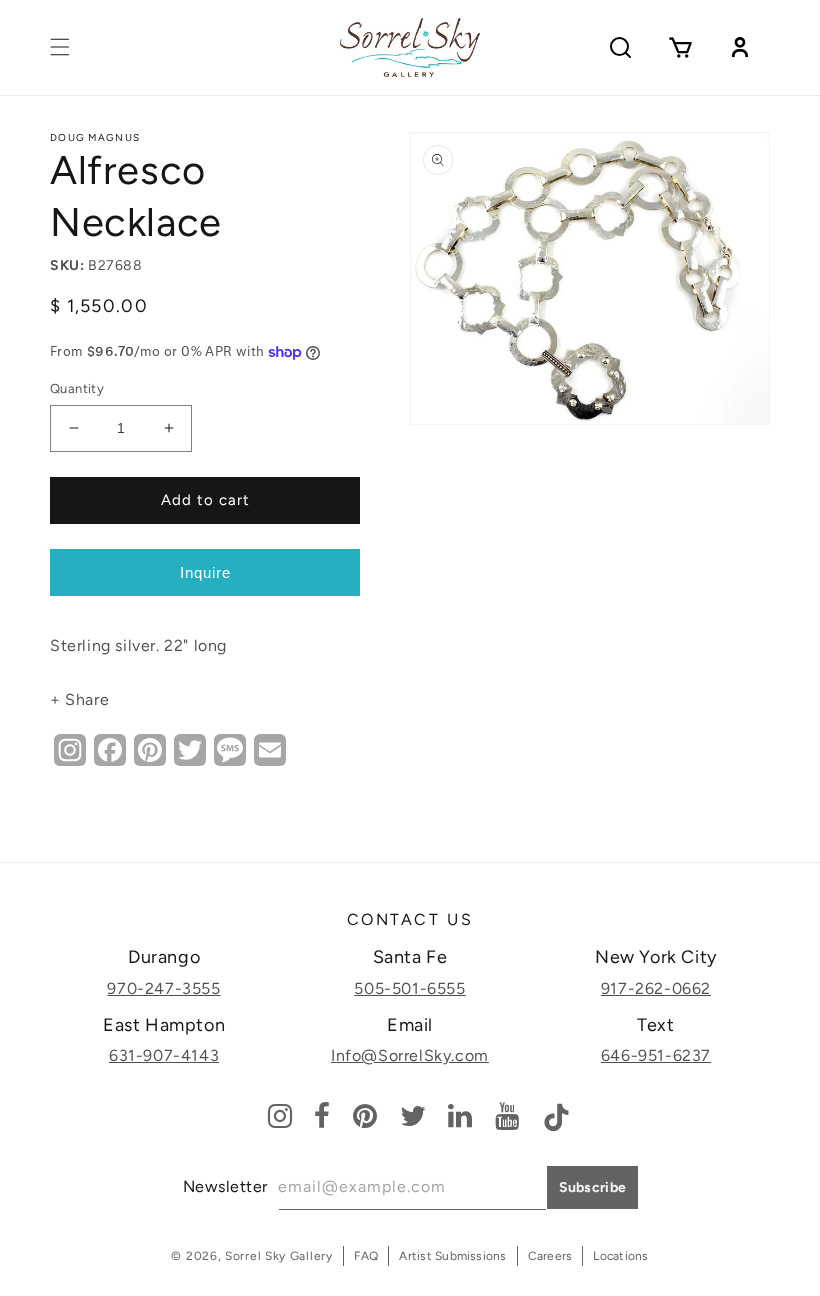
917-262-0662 (656, 988)
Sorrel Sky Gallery (279, 1256)
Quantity (77, 388)
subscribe (593, 1187)
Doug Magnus (95, 137)
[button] (60, 47)
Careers (550, 1256)
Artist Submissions (452, 1256)
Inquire (205, 572)
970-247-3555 (163, 988)
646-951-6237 (656, 1055)
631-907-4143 (164, 1055)
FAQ (366, 1256)
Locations (620, 1256)
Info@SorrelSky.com (410, 1055)
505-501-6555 (409, 988)
